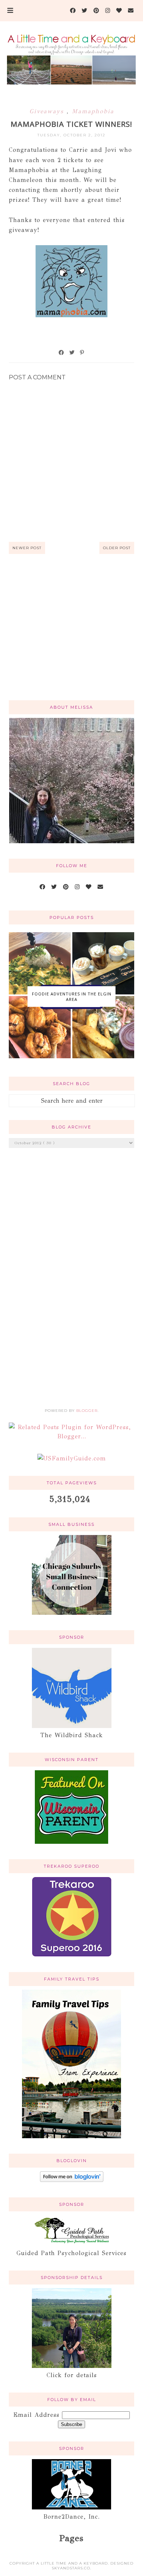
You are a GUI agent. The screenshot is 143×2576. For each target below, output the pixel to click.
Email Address (38, 2415)
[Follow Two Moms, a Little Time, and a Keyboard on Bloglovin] (72, 2180)
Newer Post (27, 548)
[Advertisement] (72, 636)
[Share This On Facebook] (62, 353)
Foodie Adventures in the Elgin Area (72, 997)
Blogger (87, 1411)
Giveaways (48, 111)
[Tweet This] (72, 353)
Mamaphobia (93, 111)
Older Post (117, 548)
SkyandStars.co (71, 2568)
